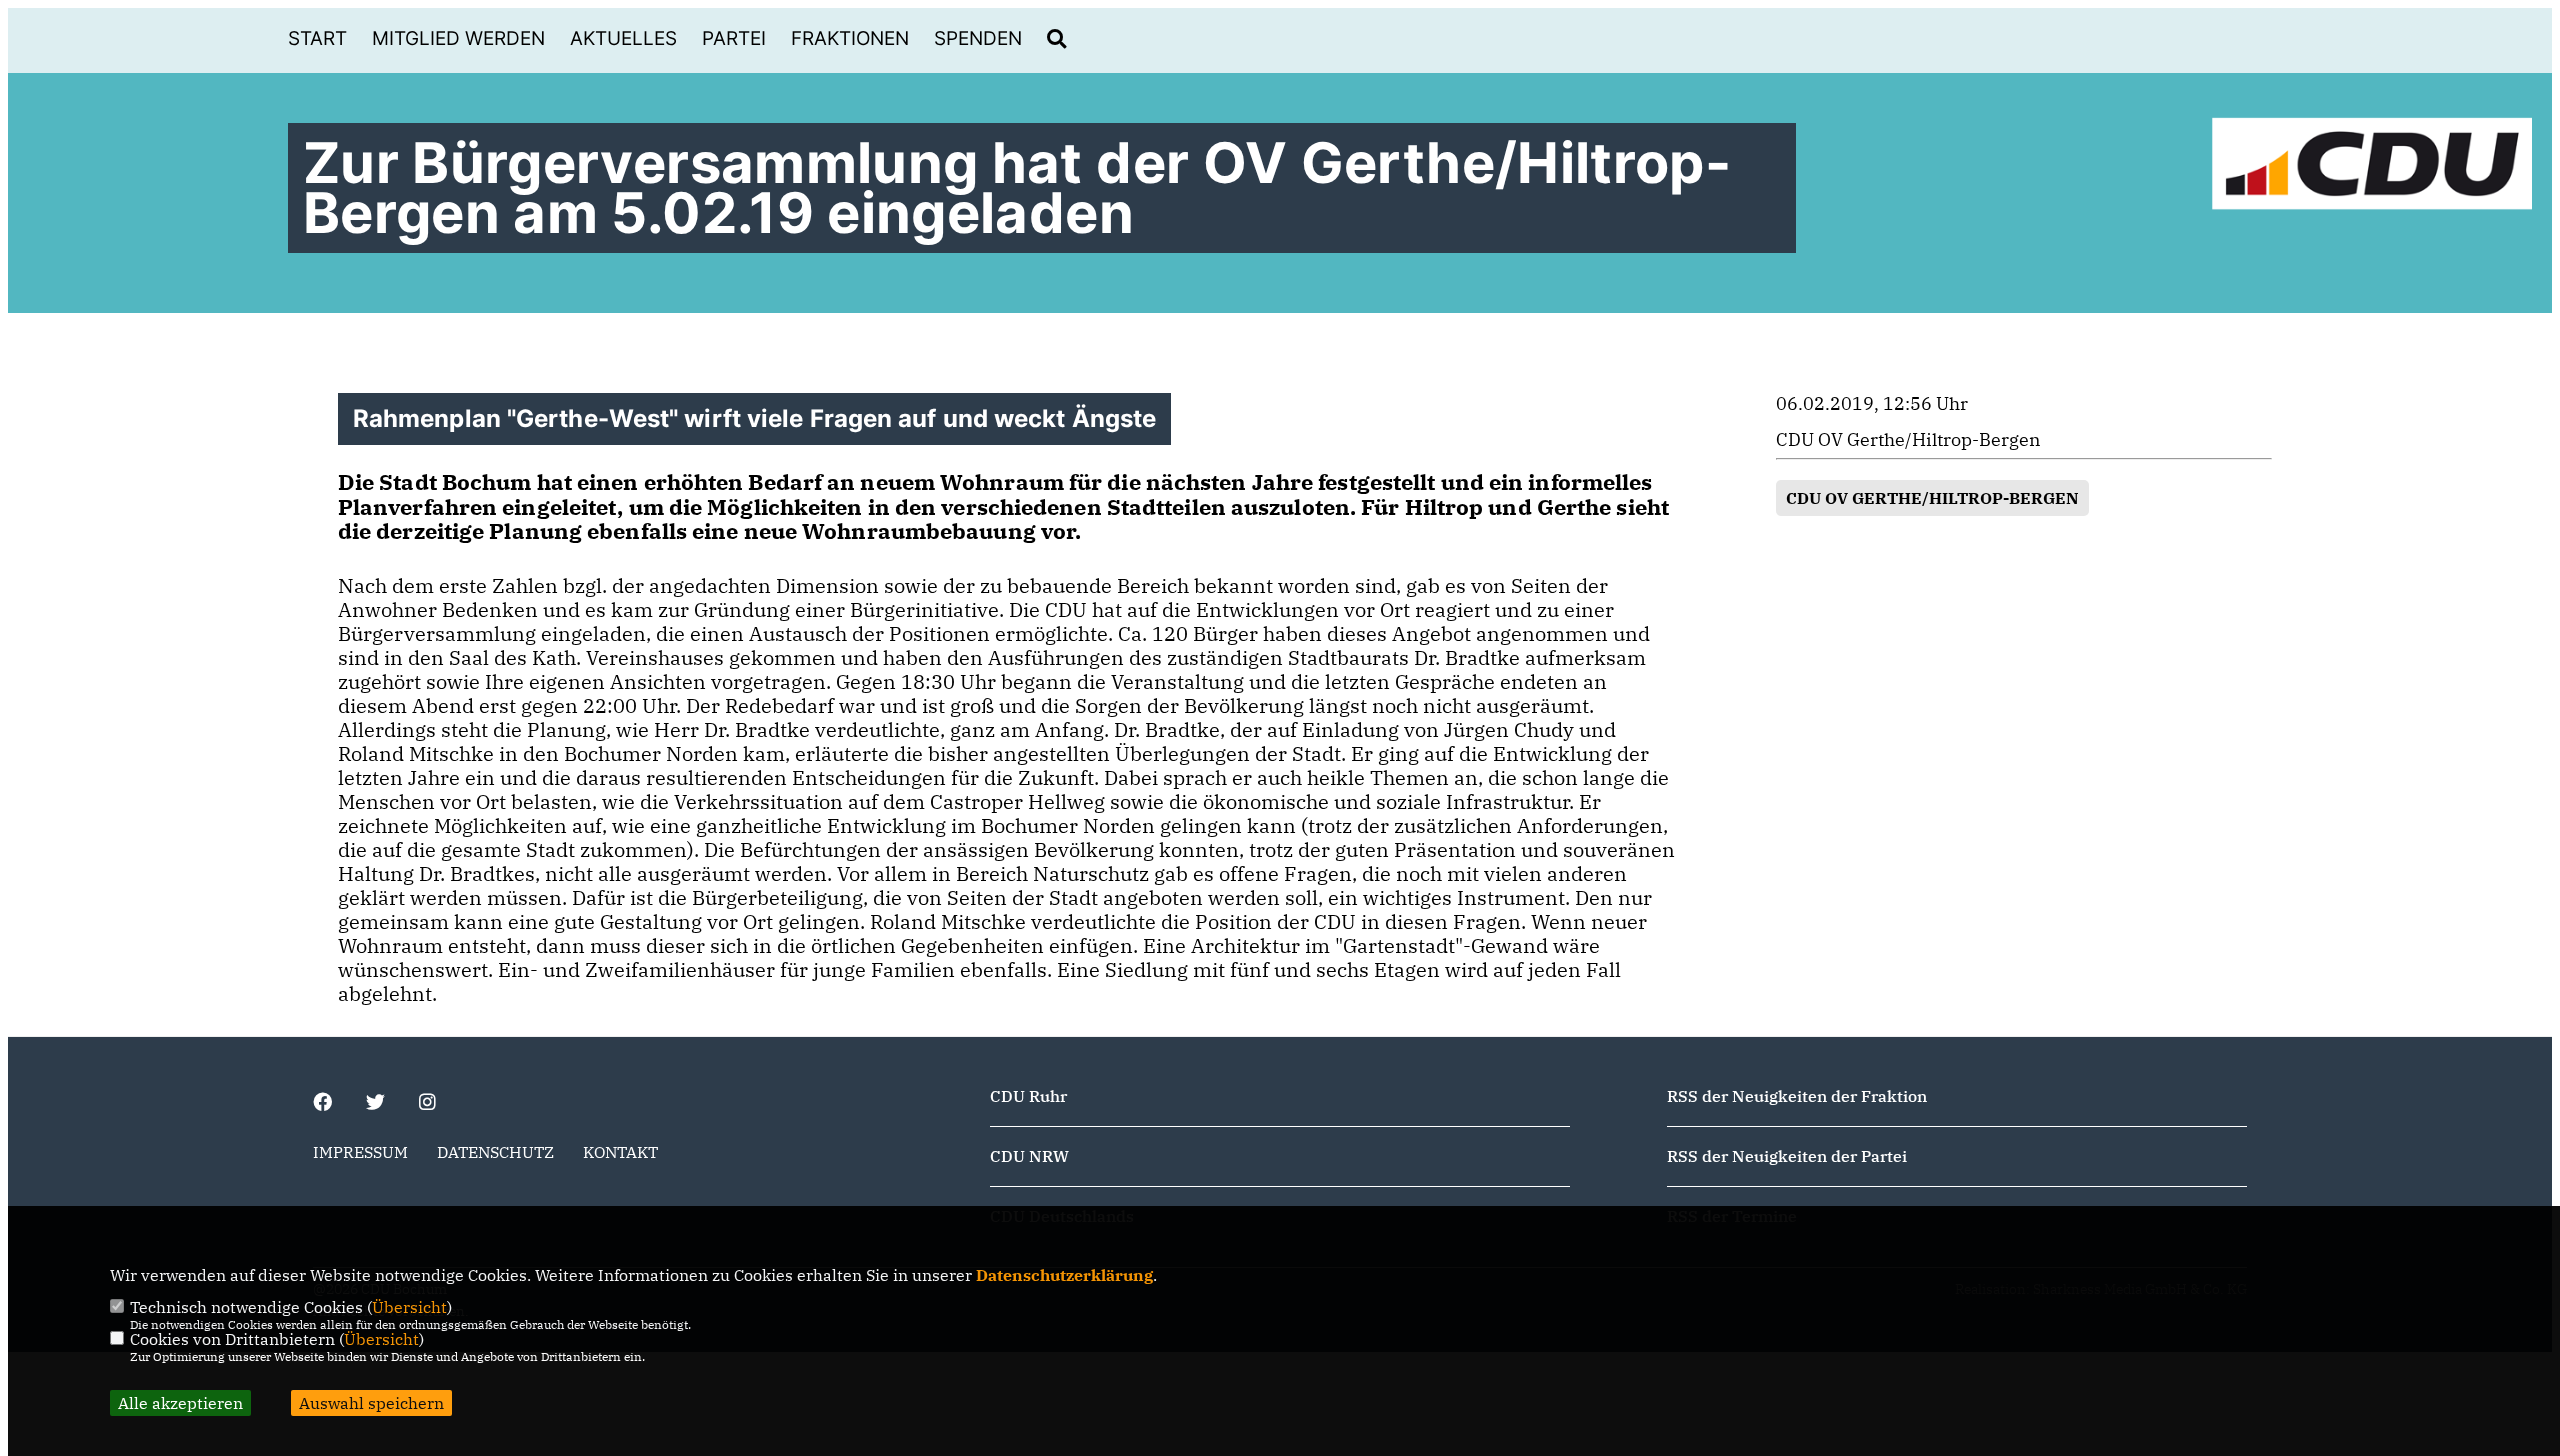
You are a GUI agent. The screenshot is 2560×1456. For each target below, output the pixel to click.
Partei (734, 38)
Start (317, 38)
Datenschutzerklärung (1064, 1275)
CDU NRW (1029, 1156)
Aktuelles (623, 38)
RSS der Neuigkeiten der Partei (1787, 1156)
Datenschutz (495, 1152)
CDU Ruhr (1028, 1096)
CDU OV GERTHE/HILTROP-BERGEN (1932, 498)
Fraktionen (850, 38)
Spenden (978, 38)
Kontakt (620, 1152)
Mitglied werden (458, 38)
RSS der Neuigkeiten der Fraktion (1797, 1096)
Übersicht (409, 1307)
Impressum (360, 1152)
